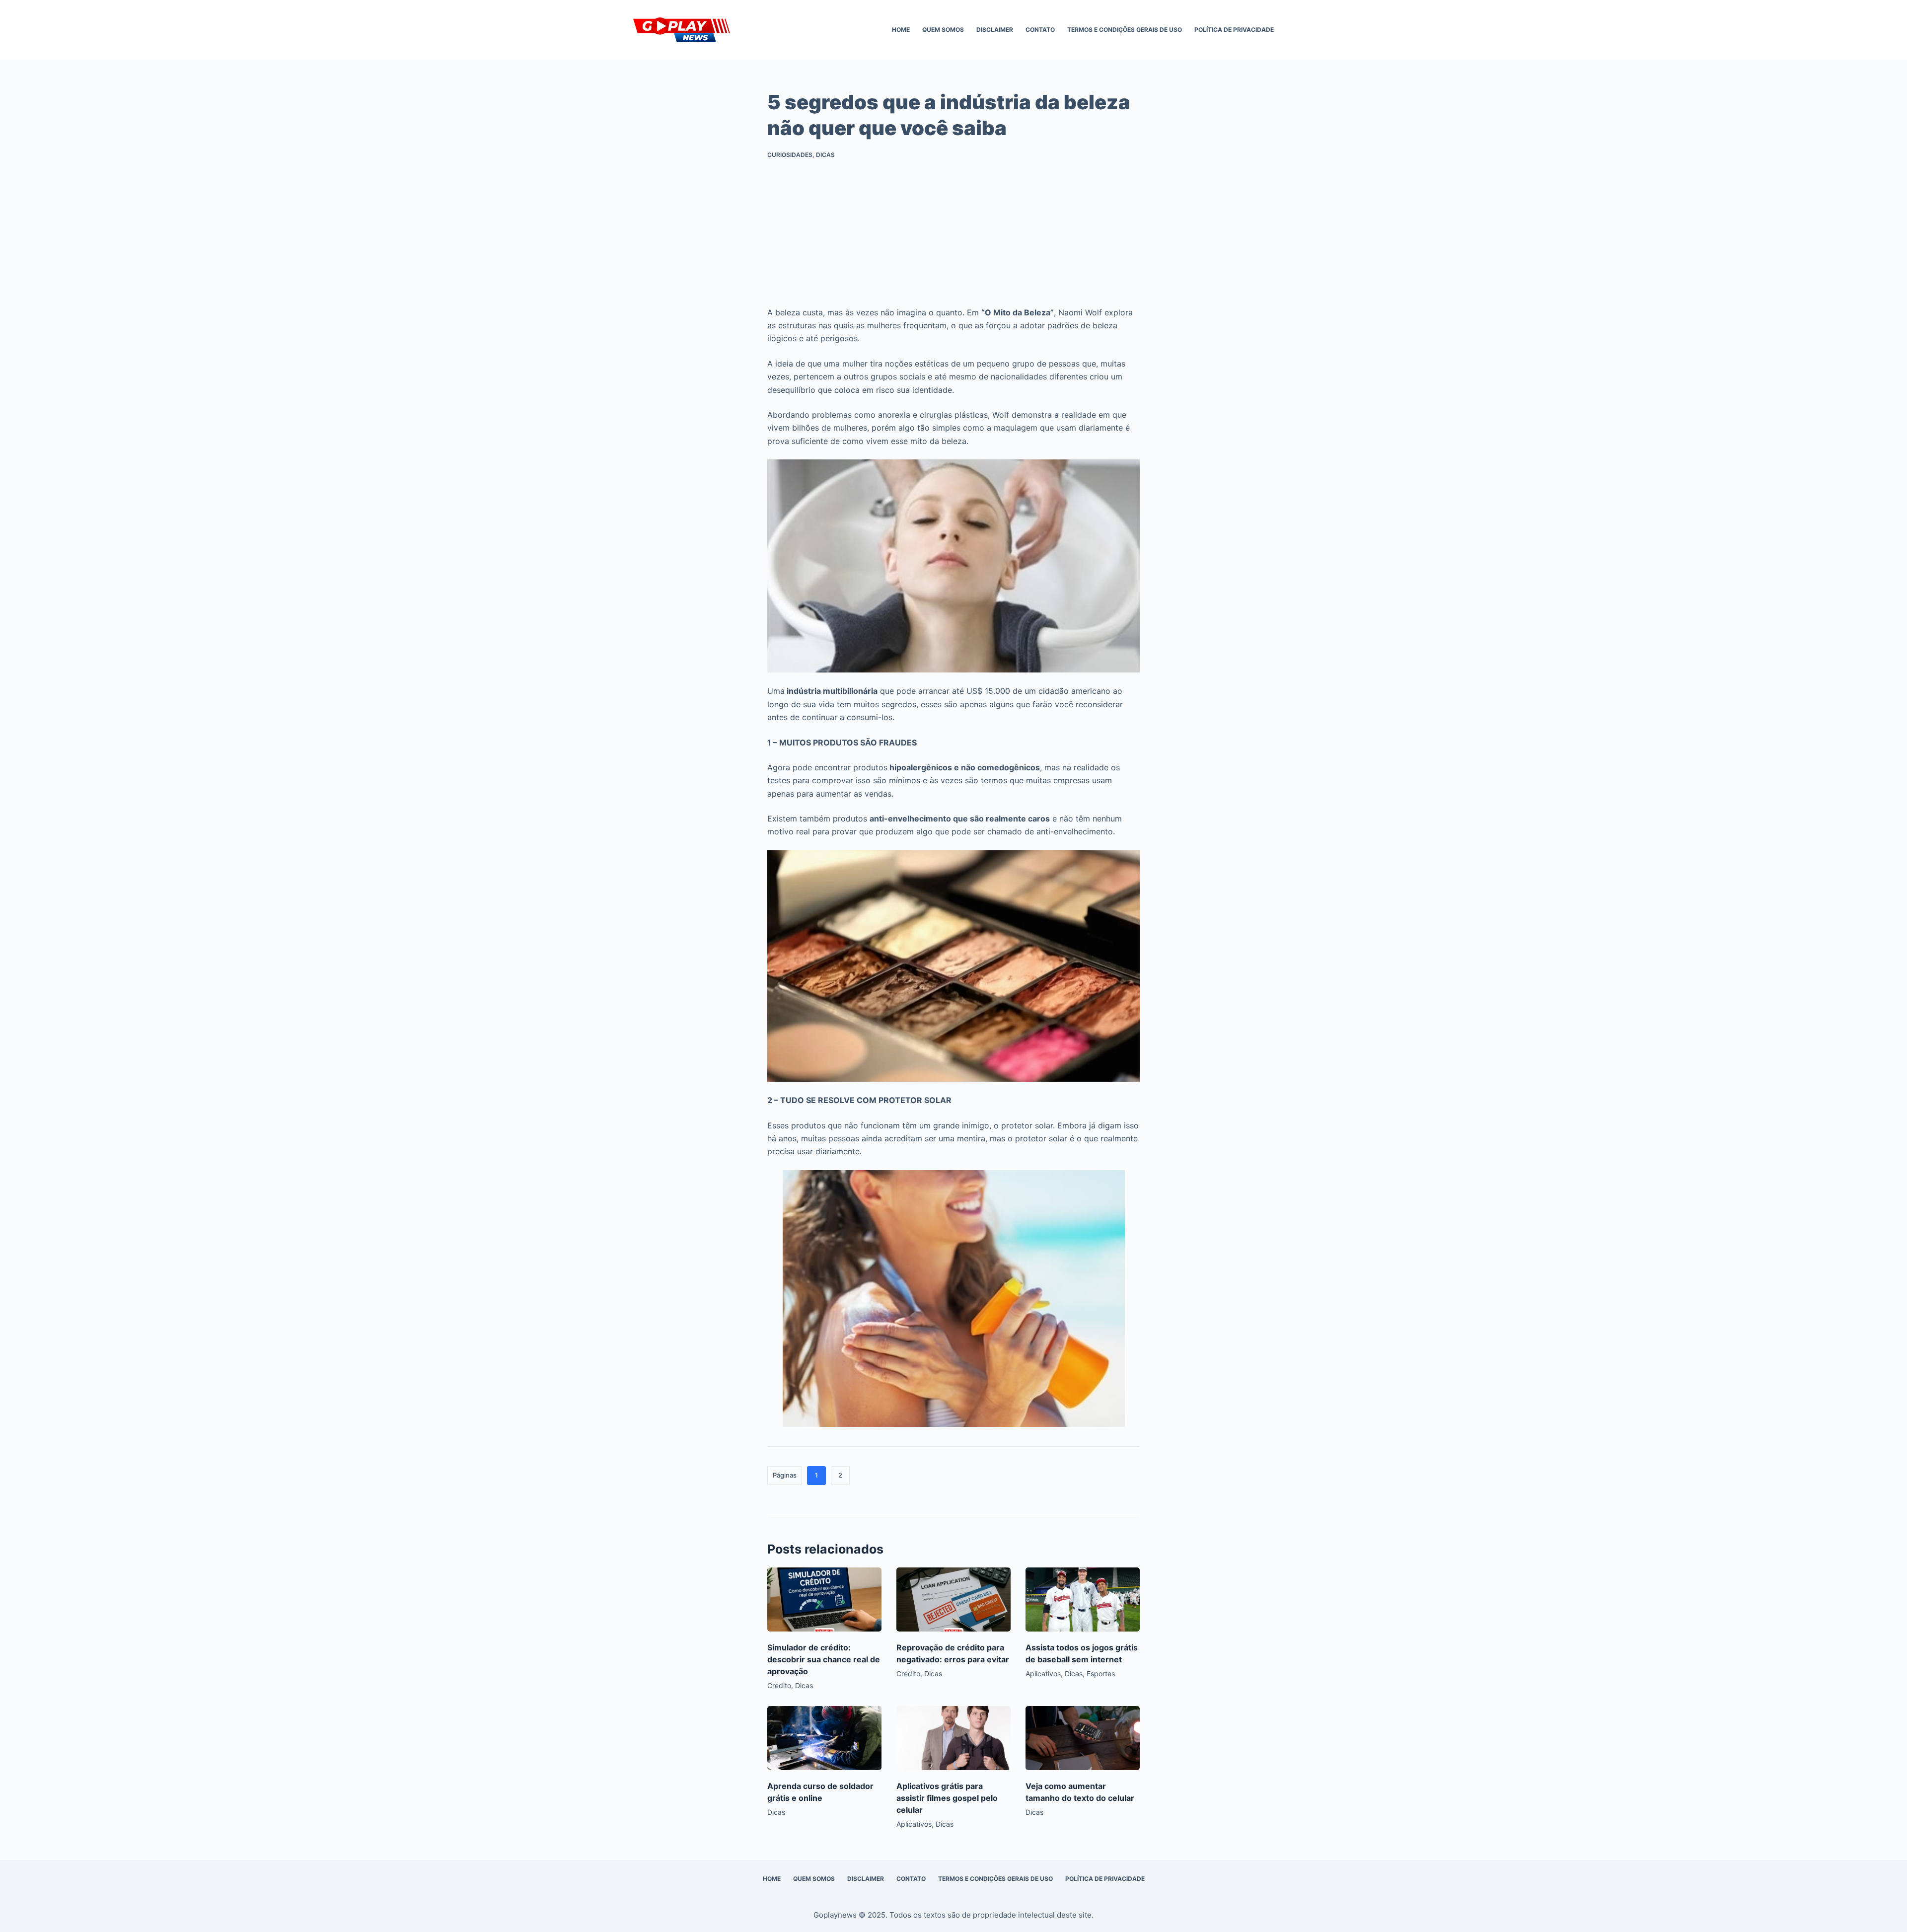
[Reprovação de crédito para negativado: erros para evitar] (953, 1599)
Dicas (825, 155)
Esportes (1101, 1673)
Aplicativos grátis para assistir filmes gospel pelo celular (947, 1798)
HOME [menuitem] (901, 30)
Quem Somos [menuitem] (943, 30)
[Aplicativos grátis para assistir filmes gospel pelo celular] (953, 1738)
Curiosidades (790, 155)
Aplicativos (1043, 1673)
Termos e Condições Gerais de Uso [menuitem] (1125, 30)
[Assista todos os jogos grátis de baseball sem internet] (1083, 1599)
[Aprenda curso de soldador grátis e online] (824, 1738)
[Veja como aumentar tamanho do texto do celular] (1083, 1738)
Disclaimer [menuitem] (995, 30)
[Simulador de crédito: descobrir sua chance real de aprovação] (824, 1599)
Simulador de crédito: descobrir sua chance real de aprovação (824, 1659)
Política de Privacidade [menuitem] (1234, 30)
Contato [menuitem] (1040, 30)
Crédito (779, 1685)
